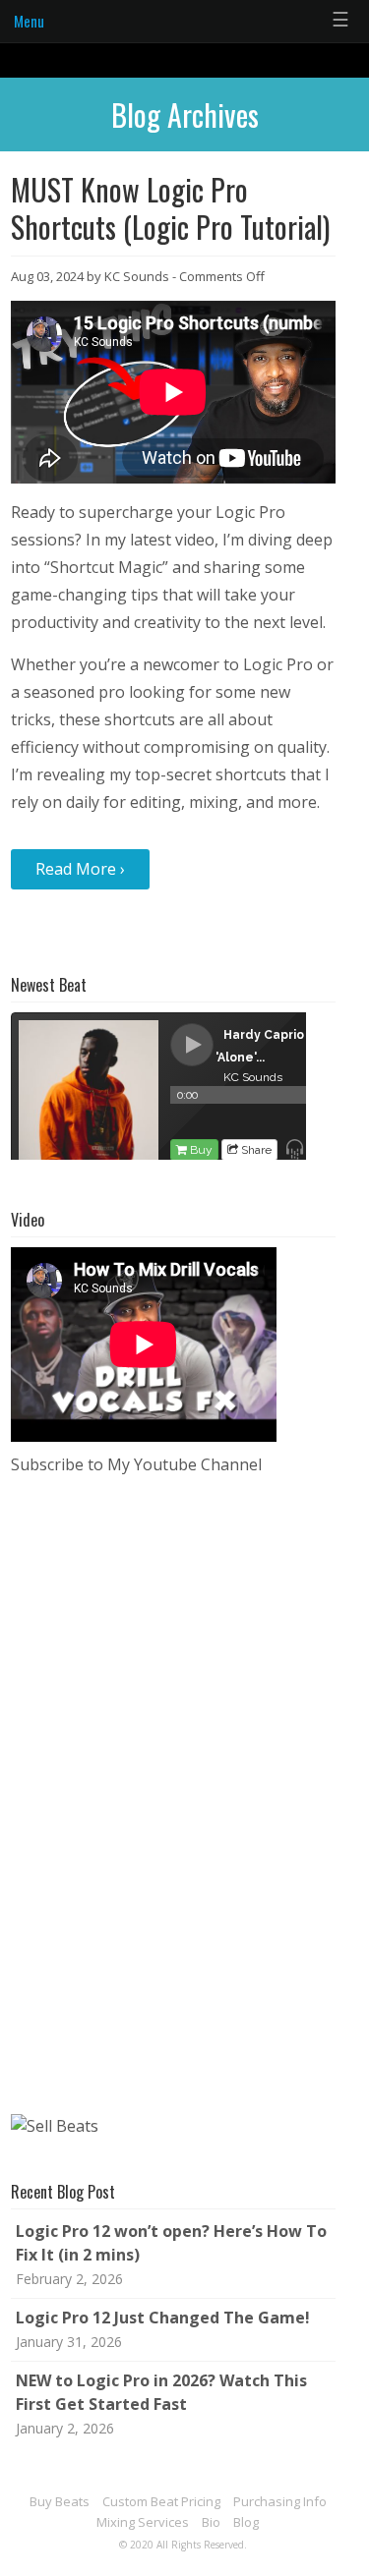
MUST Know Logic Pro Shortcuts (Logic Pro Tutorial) (170, 208)
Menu (29, 21)
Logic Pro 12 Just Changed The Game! (163, 2318)
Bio (211, 2522)
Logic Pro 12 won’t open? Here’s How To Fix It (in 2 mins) (171, 2243)
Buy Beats (60, 2501)
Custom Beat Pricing (161, 2501)
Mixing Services (143, 2522)
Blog (246, 2522)
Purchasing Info (280, 2501)
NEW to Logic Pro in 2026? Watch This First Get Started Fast (161, 2392)
